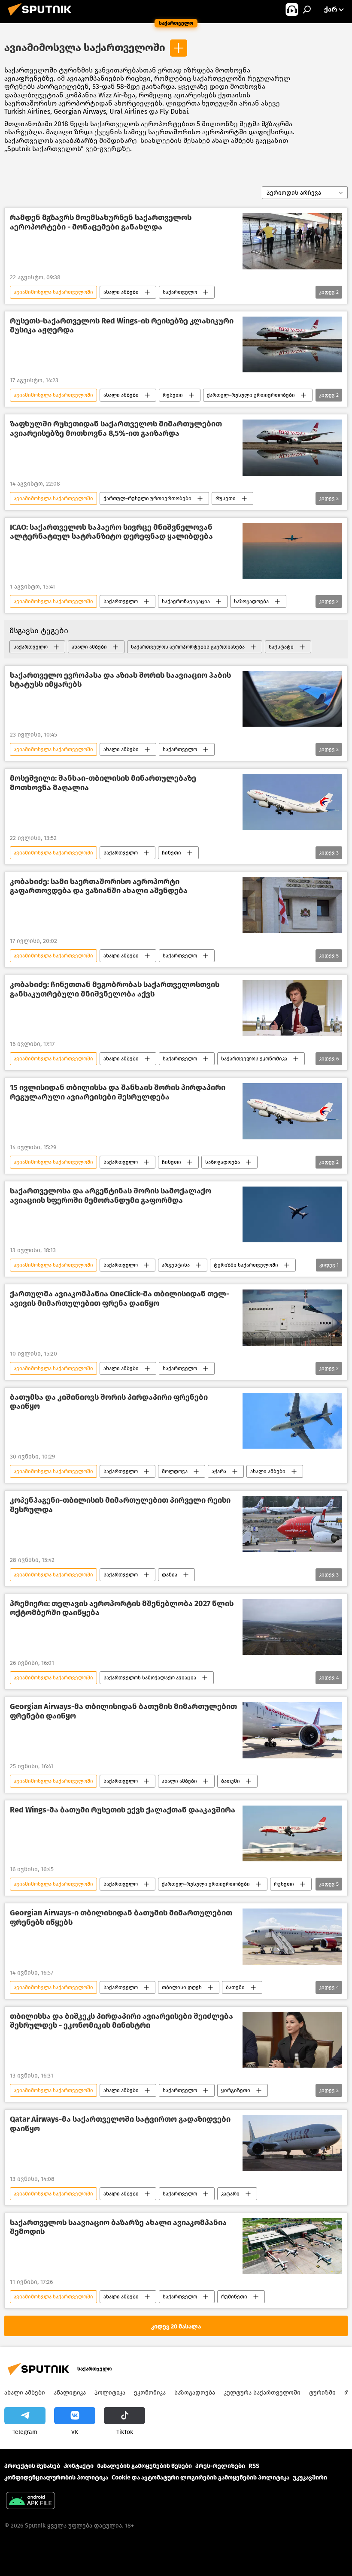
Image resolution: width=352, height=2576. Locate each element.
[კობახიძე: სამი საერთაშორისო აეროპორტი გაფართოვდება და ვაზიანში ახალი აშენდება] (292, 905)
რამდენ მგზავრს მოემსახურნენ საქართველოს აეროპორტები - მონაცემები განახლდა (101, 222)
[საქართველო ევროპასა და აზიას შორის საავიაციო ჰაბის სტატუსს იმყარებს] (292, 699)
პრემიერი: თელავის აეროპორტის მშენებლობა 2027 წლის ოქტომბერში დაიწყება (122, 1608)
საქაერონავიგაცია (186, 601)
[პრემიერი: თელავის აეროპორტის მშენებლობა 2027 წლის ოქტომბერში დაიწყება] (292, 1627)
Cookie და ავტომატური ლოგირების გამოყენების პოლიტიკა (200, 2478)
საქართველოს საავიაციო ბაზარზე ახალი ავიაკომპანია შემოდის (118, 2227)
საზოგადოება (251, 601)
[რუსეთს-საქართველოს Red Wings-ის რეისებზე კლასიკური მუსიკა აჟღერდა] (292, 344)
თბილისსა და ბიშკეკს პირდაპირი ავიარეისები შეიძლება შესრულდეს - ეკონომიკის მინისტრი (121, 2021)
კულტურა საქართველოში (262, 2393)
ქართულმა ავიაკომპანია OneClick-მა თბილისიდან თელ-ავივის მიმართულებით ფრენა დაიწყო (120, 1299)
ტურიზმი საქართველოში (246, 1265)
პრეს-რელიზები (220, 2466)
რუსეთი (173, 395)
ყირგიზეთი (236, 2090)
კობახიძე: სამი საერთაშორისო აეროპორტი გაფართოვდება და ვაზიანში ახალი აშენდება (99, 886)
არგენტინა (176, 1265)
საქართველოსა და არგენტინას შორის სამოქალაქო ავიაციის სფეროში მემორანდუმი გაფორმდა (111, 1196)
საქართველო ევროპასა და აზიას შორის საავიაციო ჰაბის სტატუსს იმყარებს (120, 680)
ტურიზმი (322, 2393)
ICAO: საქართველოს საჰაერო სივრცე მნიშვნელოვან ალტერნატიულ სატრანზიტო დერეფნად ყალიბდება (111, 532)
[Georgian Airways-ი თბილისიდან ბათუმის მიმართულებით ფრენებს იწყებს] (292, 1936)
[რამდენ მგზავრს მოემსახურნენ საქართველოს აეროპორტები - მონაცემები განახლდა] (292, 241)
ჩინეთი (171, 853)
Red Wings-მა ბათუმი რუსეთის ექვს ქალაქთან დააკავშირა (123, 1810)
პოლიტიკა (110, 2393)
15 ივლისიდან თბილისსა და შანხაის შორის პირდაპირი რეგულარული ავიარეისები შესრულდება (118, 1092)
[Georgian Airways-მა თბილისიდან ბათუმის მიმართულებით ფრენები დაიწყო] (292, 1730)
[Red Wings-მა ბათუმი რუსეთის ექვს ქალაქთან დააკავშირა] (292, 1833)
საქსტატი (281, 647)
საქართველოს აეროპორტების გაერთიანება (188, 647)
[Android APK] (30, 2502)
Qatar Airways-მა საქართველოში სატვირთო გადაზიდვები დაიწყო (120, 2124)
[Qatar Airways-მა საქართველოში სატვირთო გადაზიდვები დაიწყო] (292, 2143)
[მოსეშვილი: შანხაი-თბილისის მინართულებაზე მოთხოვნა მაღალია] (292, 802)
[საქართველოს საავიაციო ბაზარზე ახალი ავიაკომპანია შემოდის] (292, 2246)
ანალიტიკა (70, 2393)
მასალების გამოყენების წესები (144, 2466)
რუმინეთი (234, 2297)
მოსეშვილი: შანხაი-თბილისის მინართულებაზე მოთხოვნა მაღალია (103, 783)
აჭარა (219, 1471)
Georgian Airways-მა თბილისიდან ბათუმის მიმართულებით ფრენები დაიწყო (123, 1711)
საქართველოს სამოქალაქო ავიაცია (150, 1678)
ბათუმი (231, 1781)
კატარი (230, 2194)
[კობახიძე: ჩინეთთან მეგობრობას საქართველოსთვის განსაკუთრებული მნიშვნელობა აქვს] (292, 1008)
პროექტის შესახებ (32, 2466)
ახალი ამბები (121, 292)
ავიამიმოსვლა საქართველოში (85, 48)
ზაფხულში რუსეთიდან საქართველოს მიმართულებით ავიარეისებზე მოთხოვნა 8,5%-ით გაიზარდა (116, 429)
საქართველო (180, 292)
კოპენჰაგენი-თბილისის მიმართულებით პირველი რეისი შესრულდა (120, 1505)
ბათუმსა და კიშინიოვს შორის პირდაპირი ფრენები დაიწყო (109, 1402)
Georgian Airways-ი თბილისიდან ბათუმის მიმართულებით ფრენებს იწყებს (121, 1918)
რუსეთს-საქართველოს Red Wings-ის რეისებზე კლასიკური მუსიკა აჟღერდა (122, 326)
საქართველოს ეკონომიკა (254, 1059)
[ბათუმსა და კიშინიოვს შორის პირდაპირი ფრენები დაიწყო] (292, 1421)
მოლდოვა (175, 1471)
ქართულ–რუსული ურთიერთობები (251, 395)
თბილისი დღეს (182, 1987)
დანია (170, 1575)
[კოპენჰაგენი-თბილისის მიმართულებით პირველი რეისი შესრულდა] (292, 1524)
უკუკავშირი (310, 2478)
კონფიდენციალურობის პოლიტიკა (56, 2478)
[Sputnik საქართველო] (42, 17)
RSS (254, 2466)
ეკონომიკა (150, 2393)
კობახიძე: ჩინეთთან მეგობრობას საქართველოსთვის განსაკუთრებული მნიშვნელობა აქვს (115, 989)
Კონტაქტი (79, 2466)
